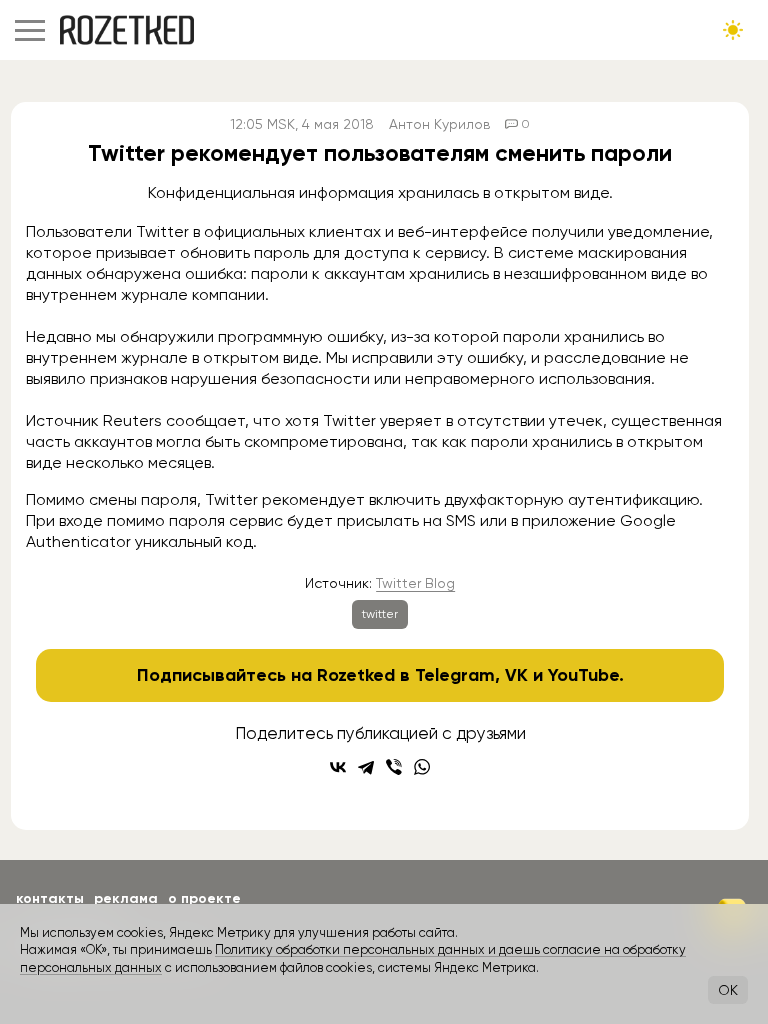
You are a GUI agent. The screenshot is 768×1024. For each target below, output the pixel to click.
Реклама (126, 898)
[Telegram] (366, 767)
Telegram (455, 675)
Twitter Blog (415, 583)
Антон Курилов (439, 124)
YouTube (583, 675)
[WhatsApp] (422, 767)
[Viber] (394, 767)
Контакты (50, 898)
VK (516, 675)
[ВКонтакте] (338, 767)
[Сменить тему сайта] (733, 30)
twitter (380, 614)
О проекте (204, 898)
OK (728, 990)
